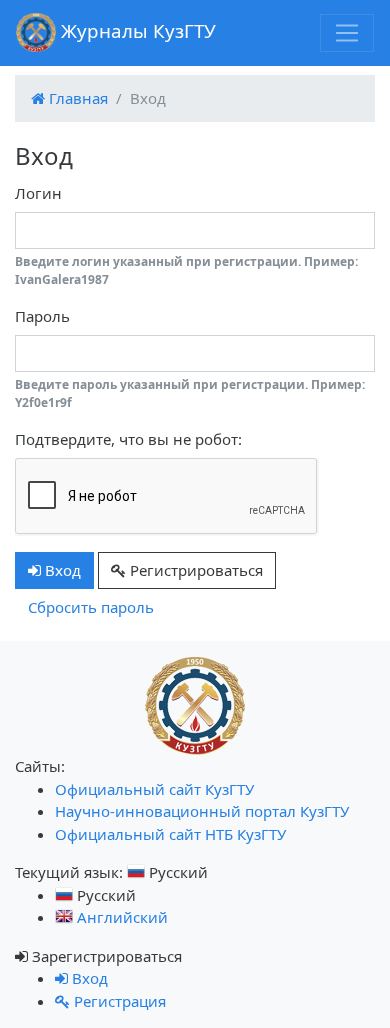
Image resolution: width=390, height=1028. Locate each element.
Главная (76, 98)
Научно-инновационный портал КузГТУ (202, 811)
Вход (61, 570)
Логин (38, 193)
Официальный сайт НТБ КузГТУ (170, 834)
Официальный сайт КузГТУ (154, 789)
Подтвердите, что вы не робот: (128, 439)
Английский (120, 917)
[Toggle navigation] (347, 33)
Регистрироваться (194, 570)
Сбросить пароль (91, 607)
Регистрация (118, 1001)
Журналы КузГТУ (136, 30)
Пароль (42, 316)
